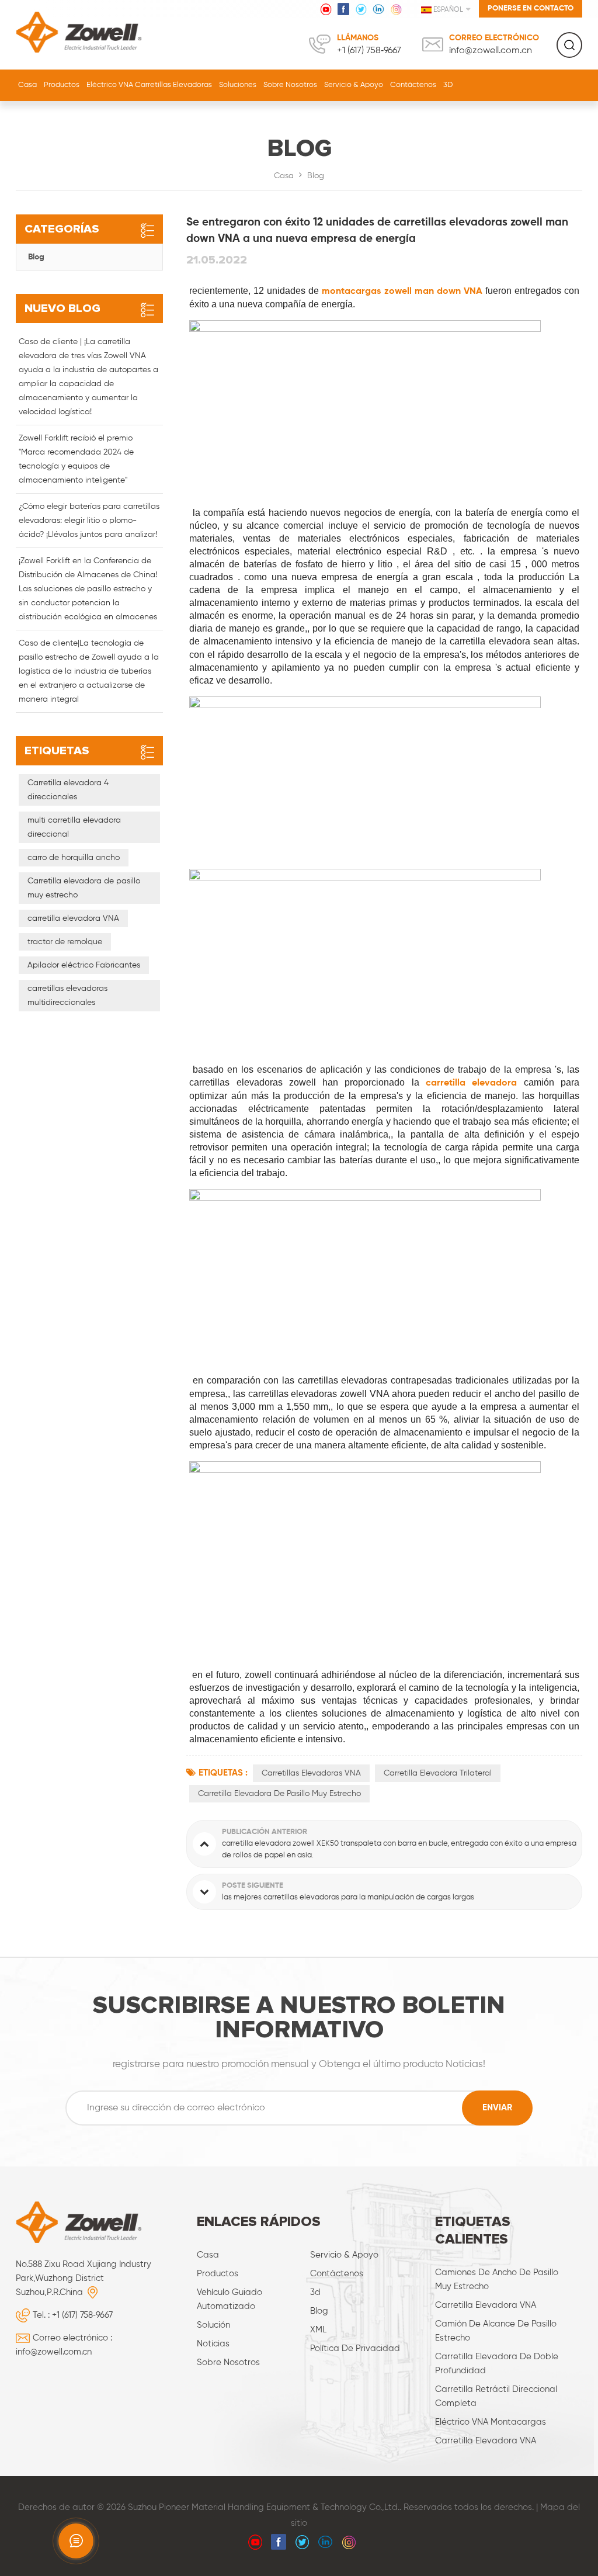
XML (318, 2330)
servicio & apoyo (354, 85)
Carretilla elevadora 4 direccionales (68, 790)
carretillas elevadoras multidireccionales (67, 996)
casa (208, 2255)
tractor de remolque (65, 942)
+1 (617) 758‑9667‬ (369, 51)
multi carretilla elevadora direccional (74, 827)
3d (315, 2292)
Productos (62, 85)
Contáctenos (413, 85)
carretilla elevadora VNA (73, 918)
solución (213, 2325)
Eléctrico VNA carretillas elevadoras (149, 85)
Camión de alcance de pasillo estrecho (496, 2331)
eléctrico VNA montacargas (491, 2422)
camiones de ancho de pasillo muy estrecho (497, 2279)
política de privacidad (355, 2348)
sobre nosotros (290, 85)
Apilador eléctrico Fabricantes (84, 965)
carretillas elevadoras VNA (311, 1773)
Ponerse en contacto (531, 8)
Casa (27, 85)
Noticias (213, 2344)
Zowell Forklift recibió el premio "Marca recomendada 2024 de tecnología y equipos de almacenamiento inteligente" (76, 459)
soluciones (238, 85)
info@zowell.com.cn (491, 51)
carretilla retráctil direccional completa (496, 2396)
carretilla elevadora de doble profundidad (497, 2364)
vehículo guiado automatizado (230, 2299)
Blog (316, 176)
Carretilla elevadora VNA (486, 2305)
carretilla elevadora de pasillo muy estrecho (279, 1794)
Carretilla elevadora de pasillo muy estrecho (84, 888)
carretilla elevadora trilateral (438, 1773)
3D (448, 85)
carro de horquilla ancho (74, 858)
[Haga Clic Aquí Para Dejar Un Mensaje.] (76, 2541)
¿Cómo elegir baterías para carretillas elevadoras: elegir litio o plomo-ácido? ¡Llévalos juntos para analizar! (89, 521)
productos (218, 2274)
